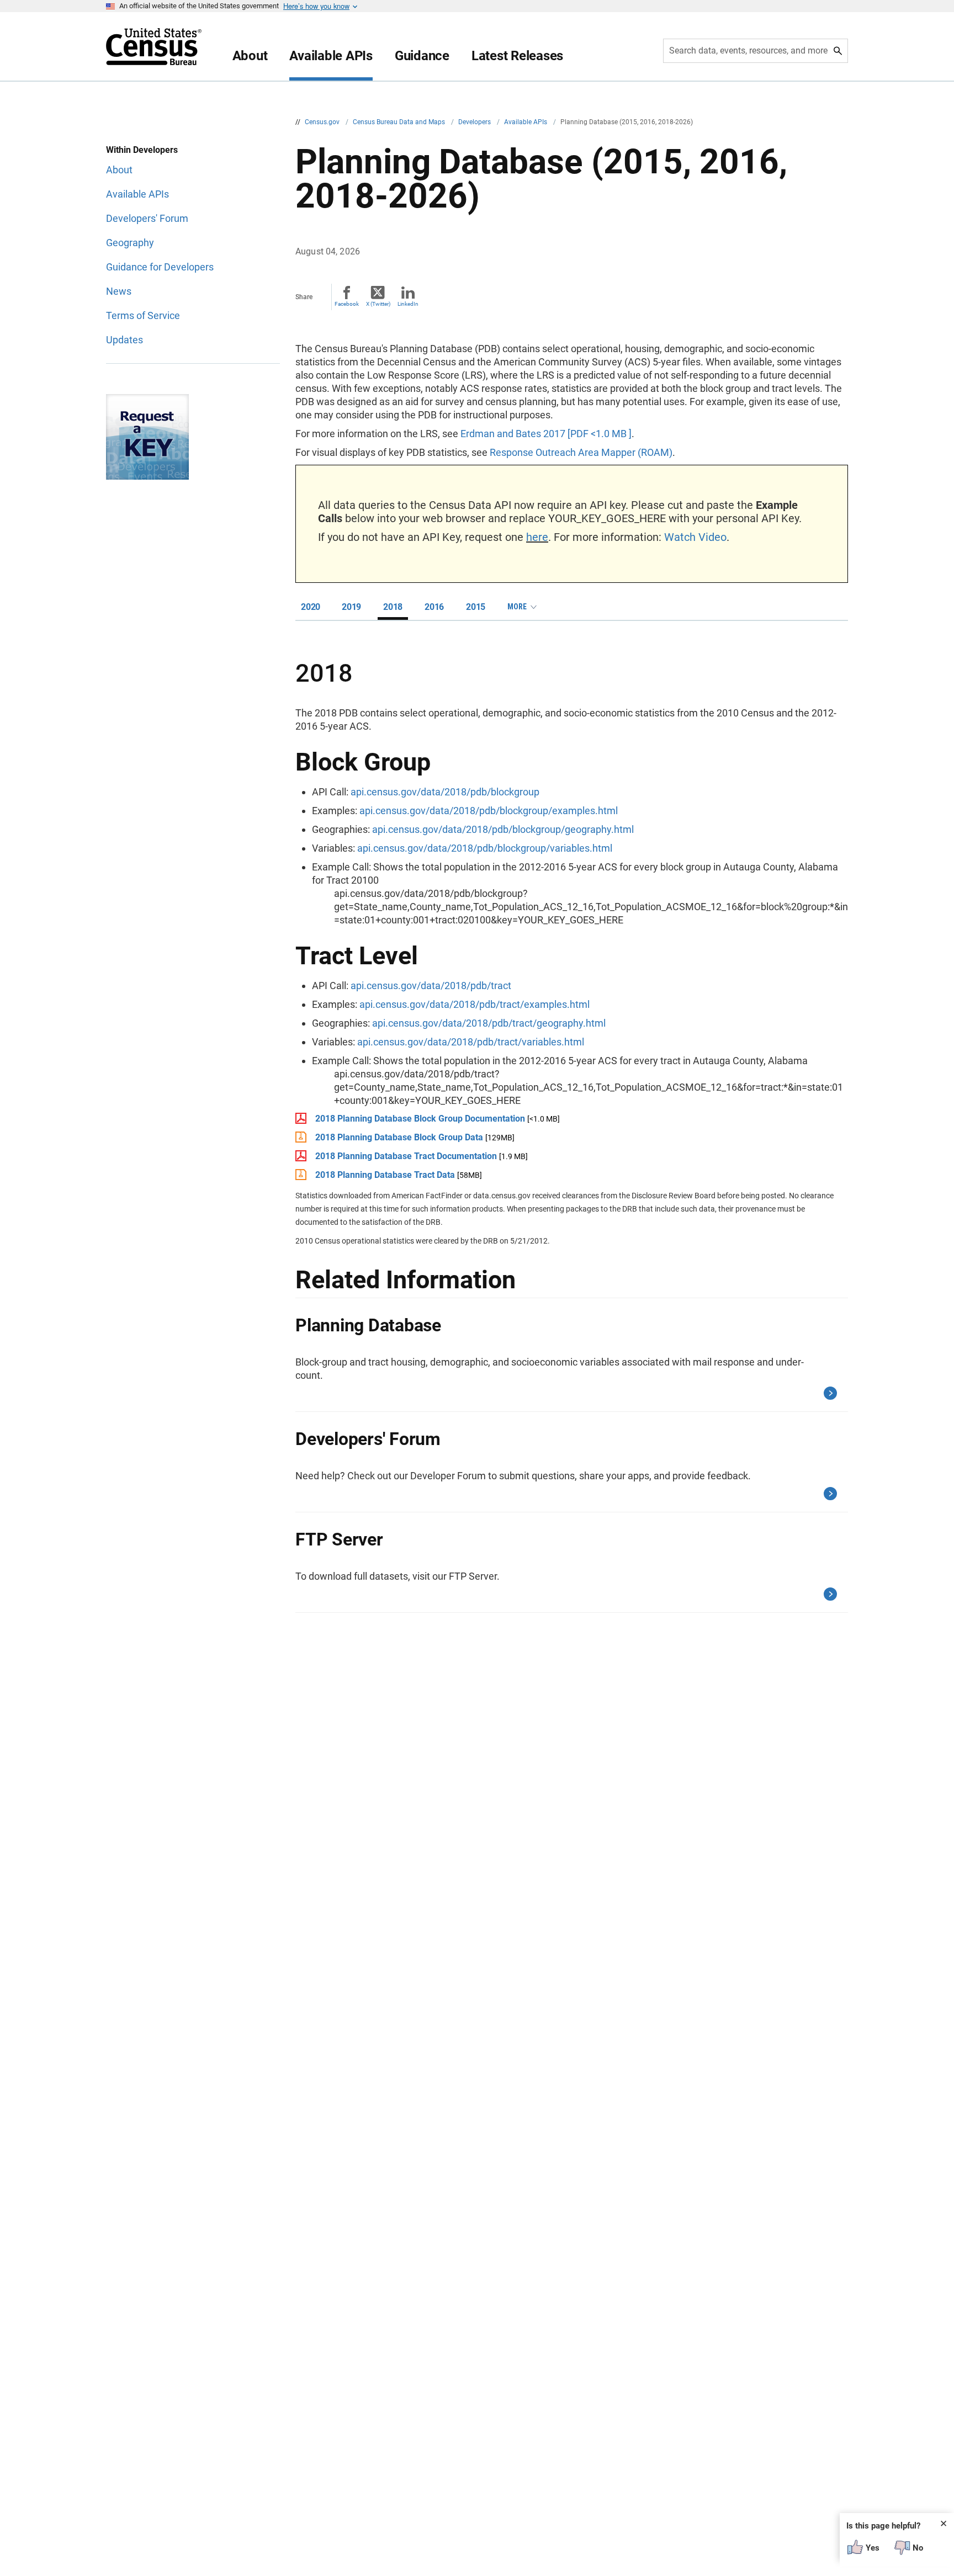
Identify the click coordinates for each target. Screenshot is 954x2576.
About (250, 56)
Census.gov (323, 122)
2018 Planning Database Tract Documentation (406, 1156)
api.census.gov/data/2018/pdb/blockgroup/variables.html (485, 848)
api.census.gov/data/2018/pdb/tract (431, 986)
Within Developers (142, 150)
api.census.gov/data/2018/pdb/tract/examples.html (475, 1004)
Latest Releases (517, 56)
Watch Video (695, 537)
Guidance (422, 56)
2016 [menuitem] (434, 607)
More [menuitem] (517, 607)
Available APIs (331, 56)
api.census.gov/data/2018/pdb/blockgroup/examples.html (489, 811)
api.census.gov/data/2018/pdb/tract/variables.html (471, 1042)
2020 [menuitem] (311, 607)
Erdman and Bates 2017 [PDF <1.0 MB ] (546, 434)
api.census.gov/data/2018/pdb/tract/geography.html (489, 1023)
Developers (475, 122)
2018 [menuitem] (393, 607)
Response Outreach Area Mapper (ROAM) (581, 452)
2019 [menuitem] (351, 607)
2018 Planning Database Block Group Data (399, 1137)
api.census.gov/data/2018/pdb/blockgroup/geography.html (503, 829)
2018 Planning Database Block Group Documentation (420, 1119)
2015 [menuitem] (476, 607)
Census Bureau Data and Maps (400, 122)
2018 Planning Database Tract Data (385, 1175)
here (537, 537)
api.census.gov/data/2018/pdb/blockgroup (445, 792)
